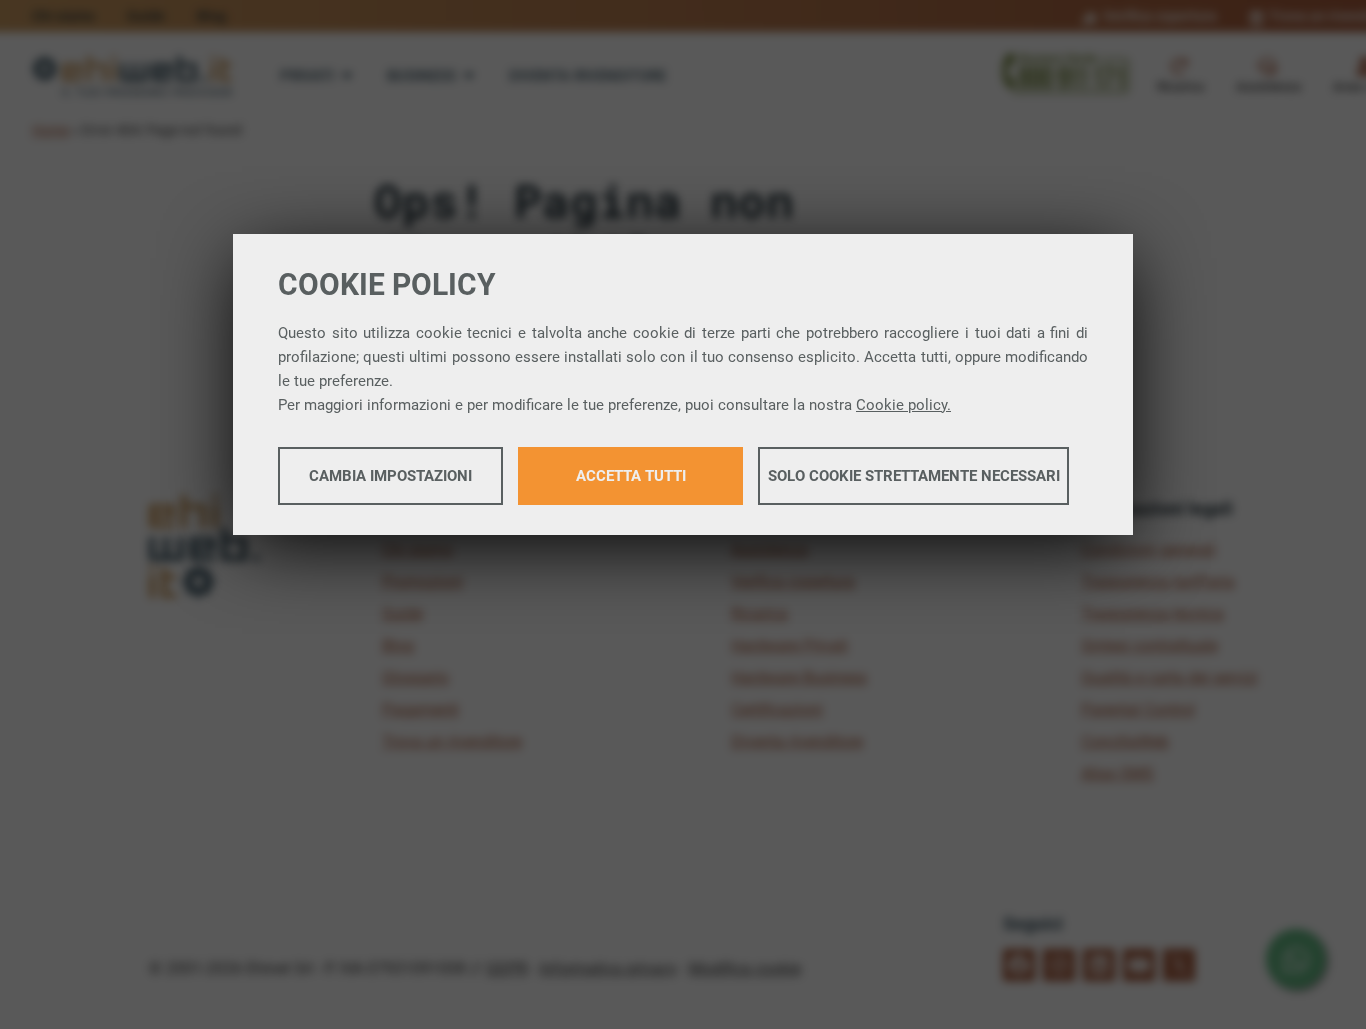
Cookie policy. (903, 405)
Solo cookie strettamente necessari (914, 476)
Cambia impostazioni (390, 476)
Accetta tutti (631, 476)
